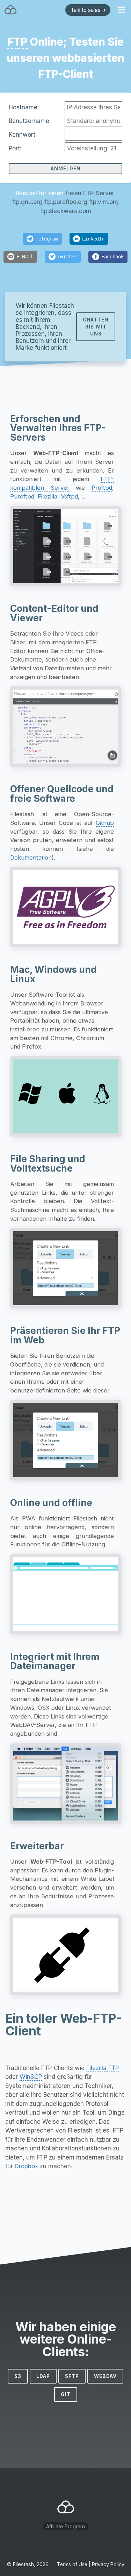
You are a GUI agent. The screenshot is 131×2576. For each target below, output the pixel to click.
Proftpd (102, 488)
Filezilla (48, 496)
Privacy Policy (108, 2564)
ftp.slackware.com (66, 211)
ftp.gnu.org (27, 202)
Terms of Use (72, 2564)
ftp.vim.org (104, 202)
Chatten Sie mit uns (96, 327)
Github (105, 823)
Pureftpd (22, 496)
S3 (18, 2376)
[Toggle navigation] (122, 10)
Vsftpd (69, 496)
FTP (17, 42)
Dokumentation (31, 857)
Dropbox (26, 2166)
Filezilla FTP (103, 2068)
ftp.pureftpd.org (66, 202)
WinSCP (31, 2077)
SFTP (72, 2376)
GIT (66, 2394)
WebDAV (105, 2376)
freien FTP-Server (90, 193)
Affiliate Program (65, 2526)
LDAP (43, 2376)
